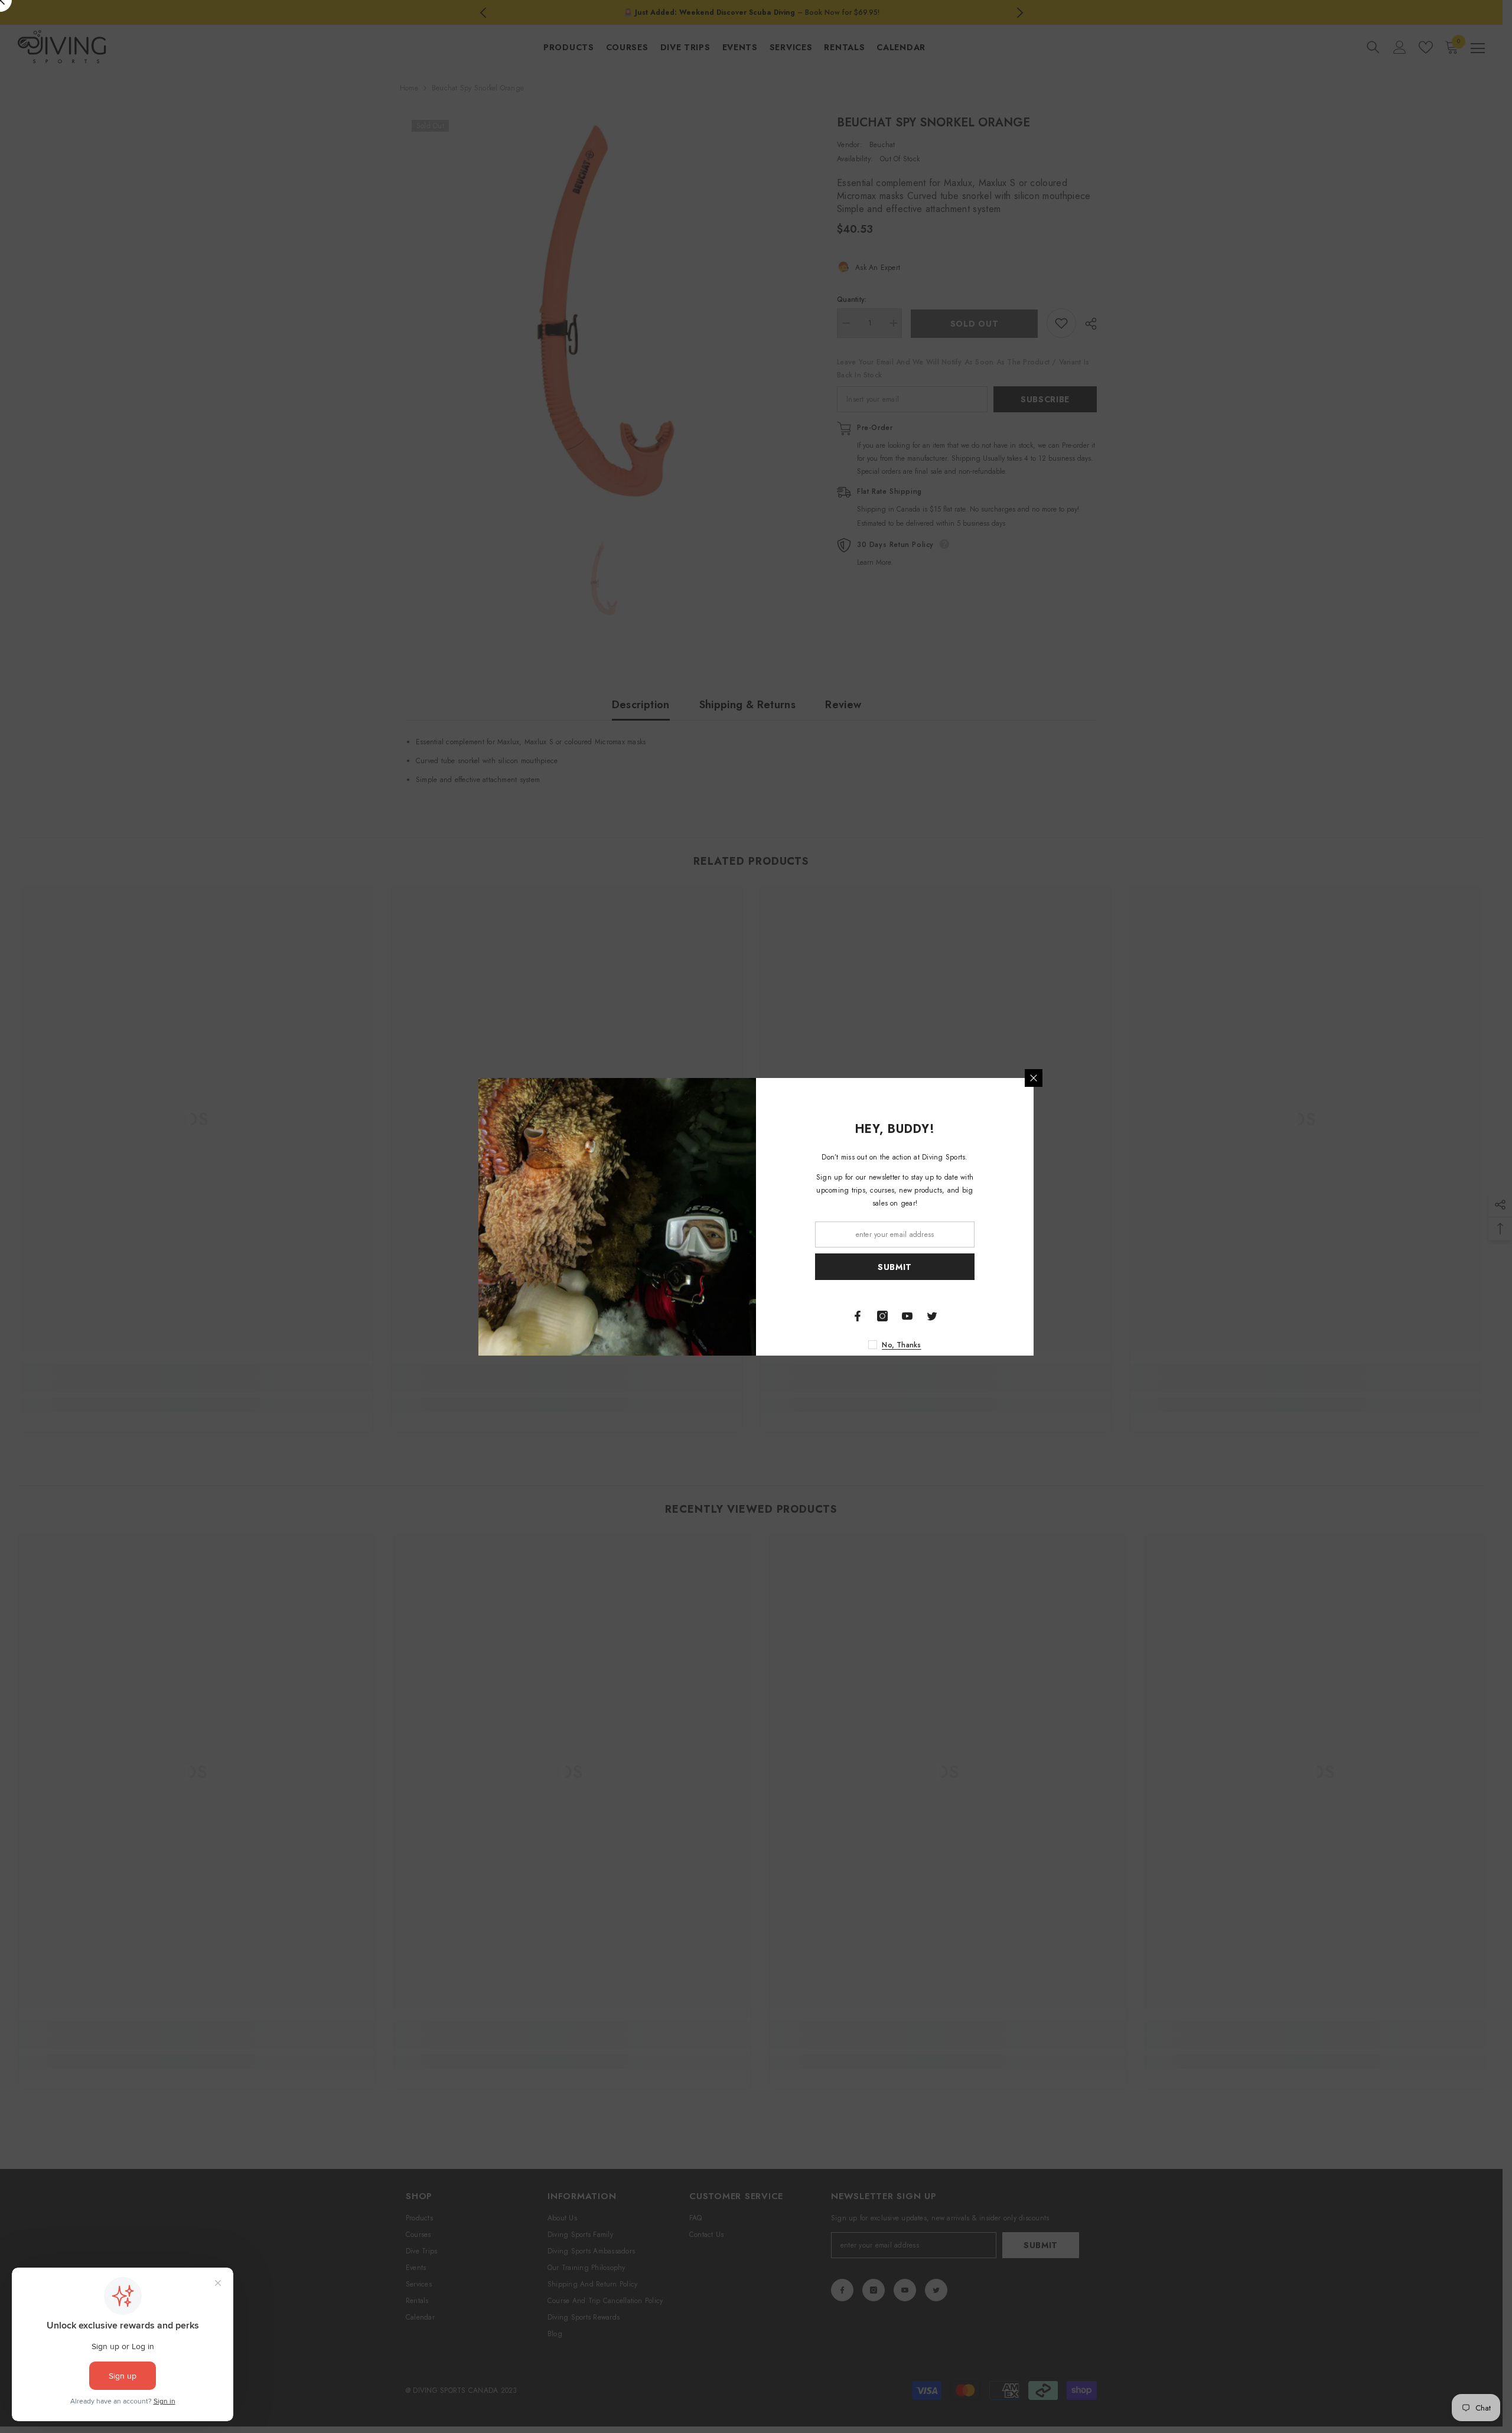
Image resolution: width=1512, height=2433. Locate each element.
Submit (895, 1266)
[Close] (1034, 1078)
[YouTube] (907, 1316)
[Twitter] (932, 1316)
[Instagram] (882, 1316)
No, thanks (901, 1345)
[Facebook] (858, 1316)
